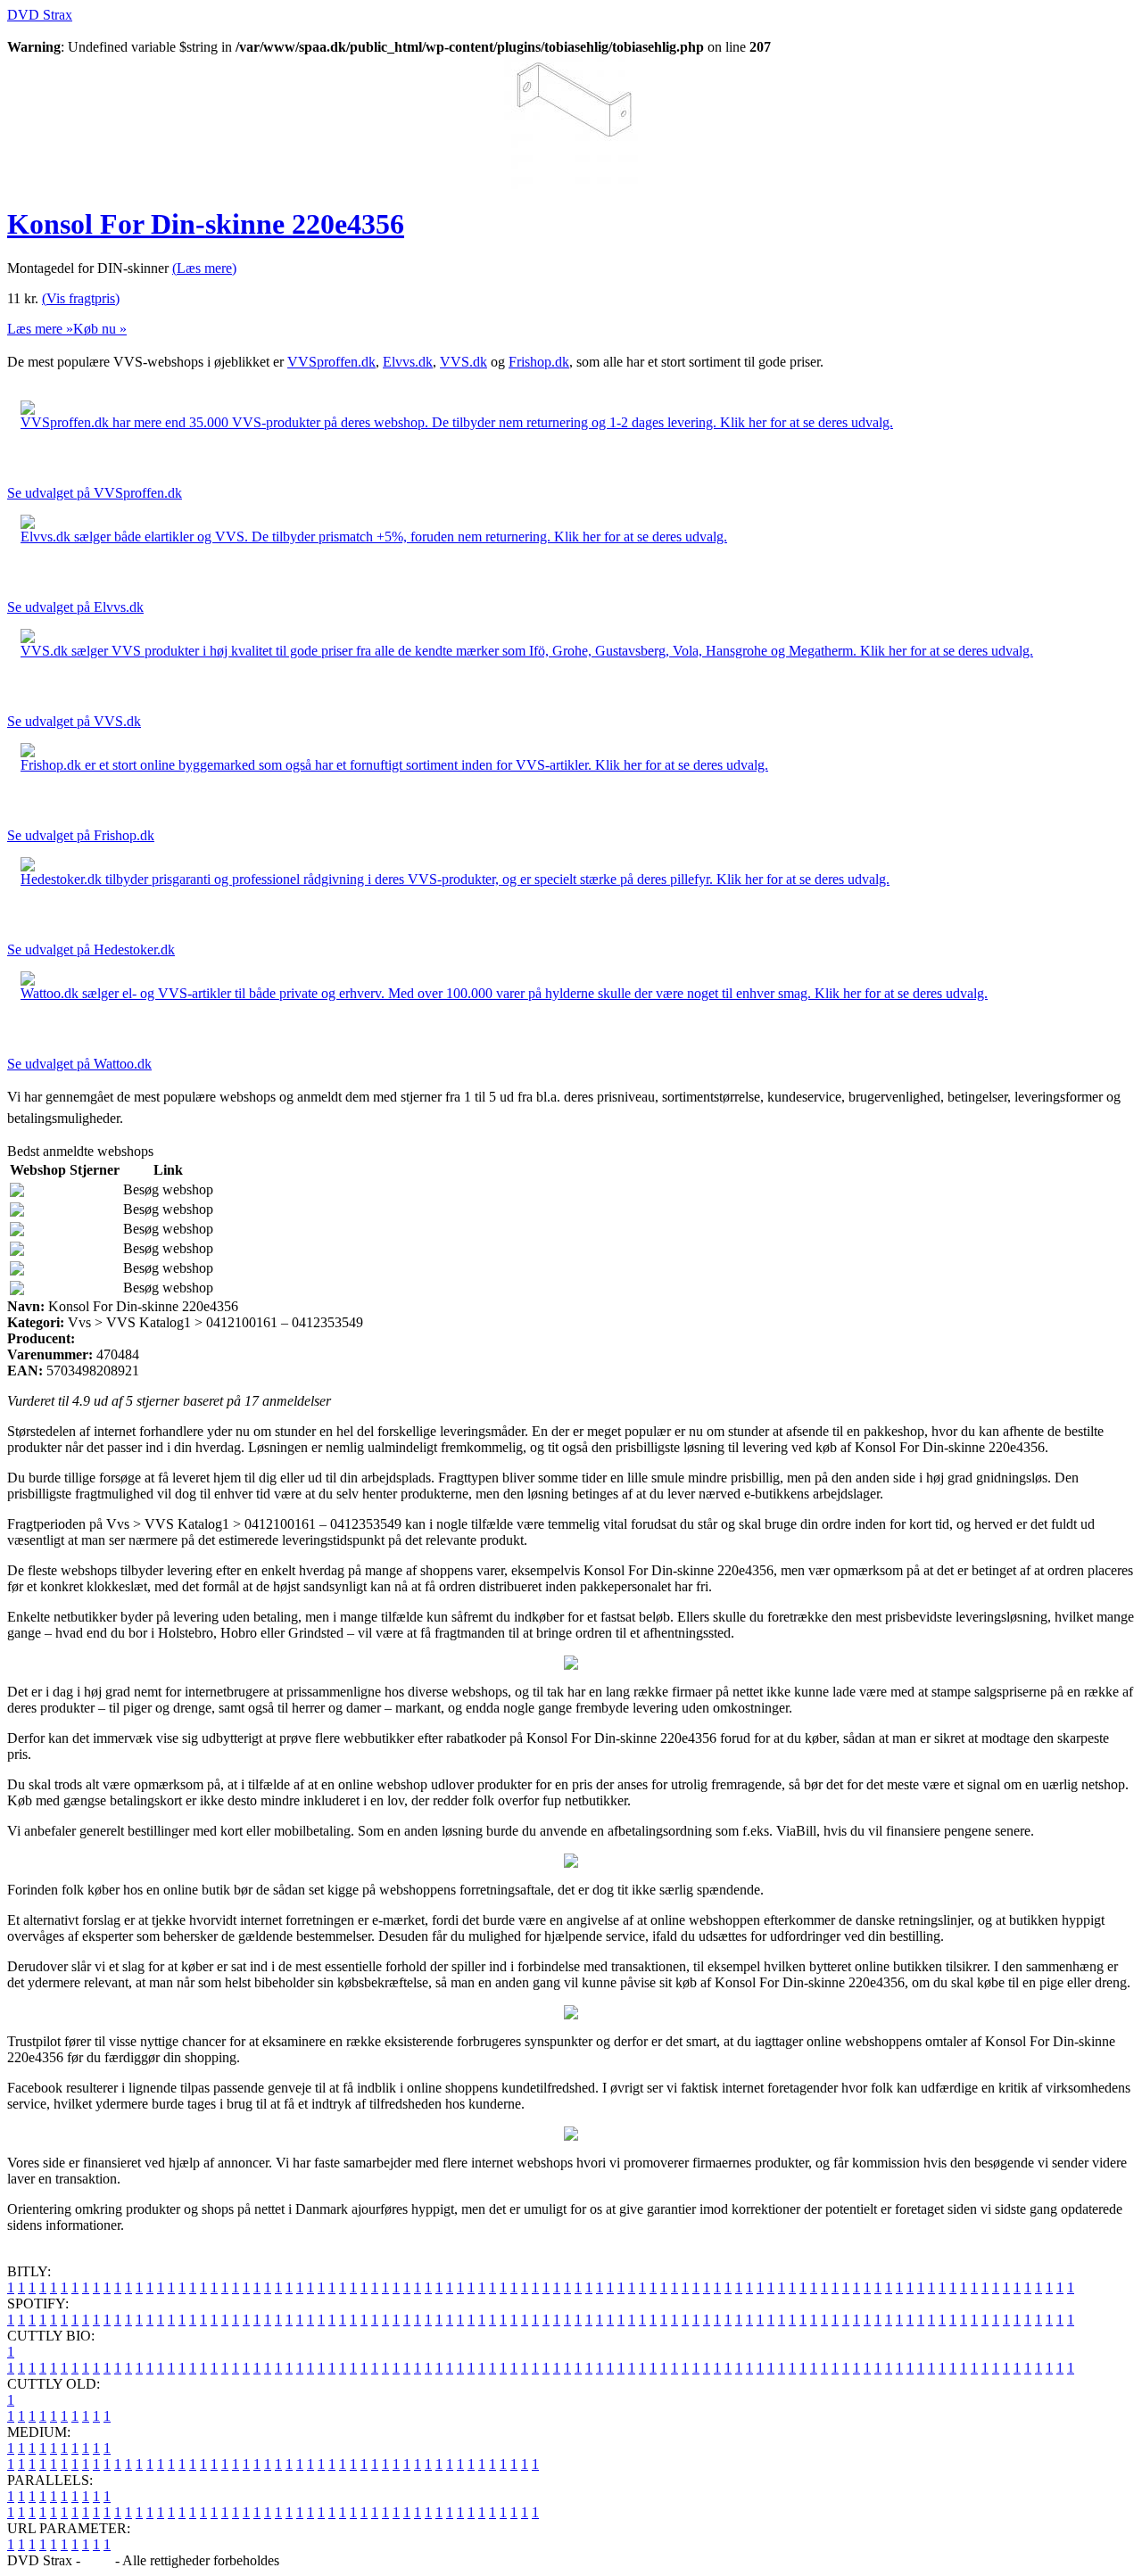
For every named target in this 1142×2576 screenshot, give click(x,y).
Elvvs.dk (408, 362)
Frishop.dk (539, 362)
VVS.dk (463, 362)
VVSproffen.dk (331, 362)
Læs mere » (40, 329)
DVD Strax (40, 15)
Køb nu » (100, 329)
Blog (98, 2560)
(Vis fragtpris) (81, 298)
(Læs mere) (204, 268)
